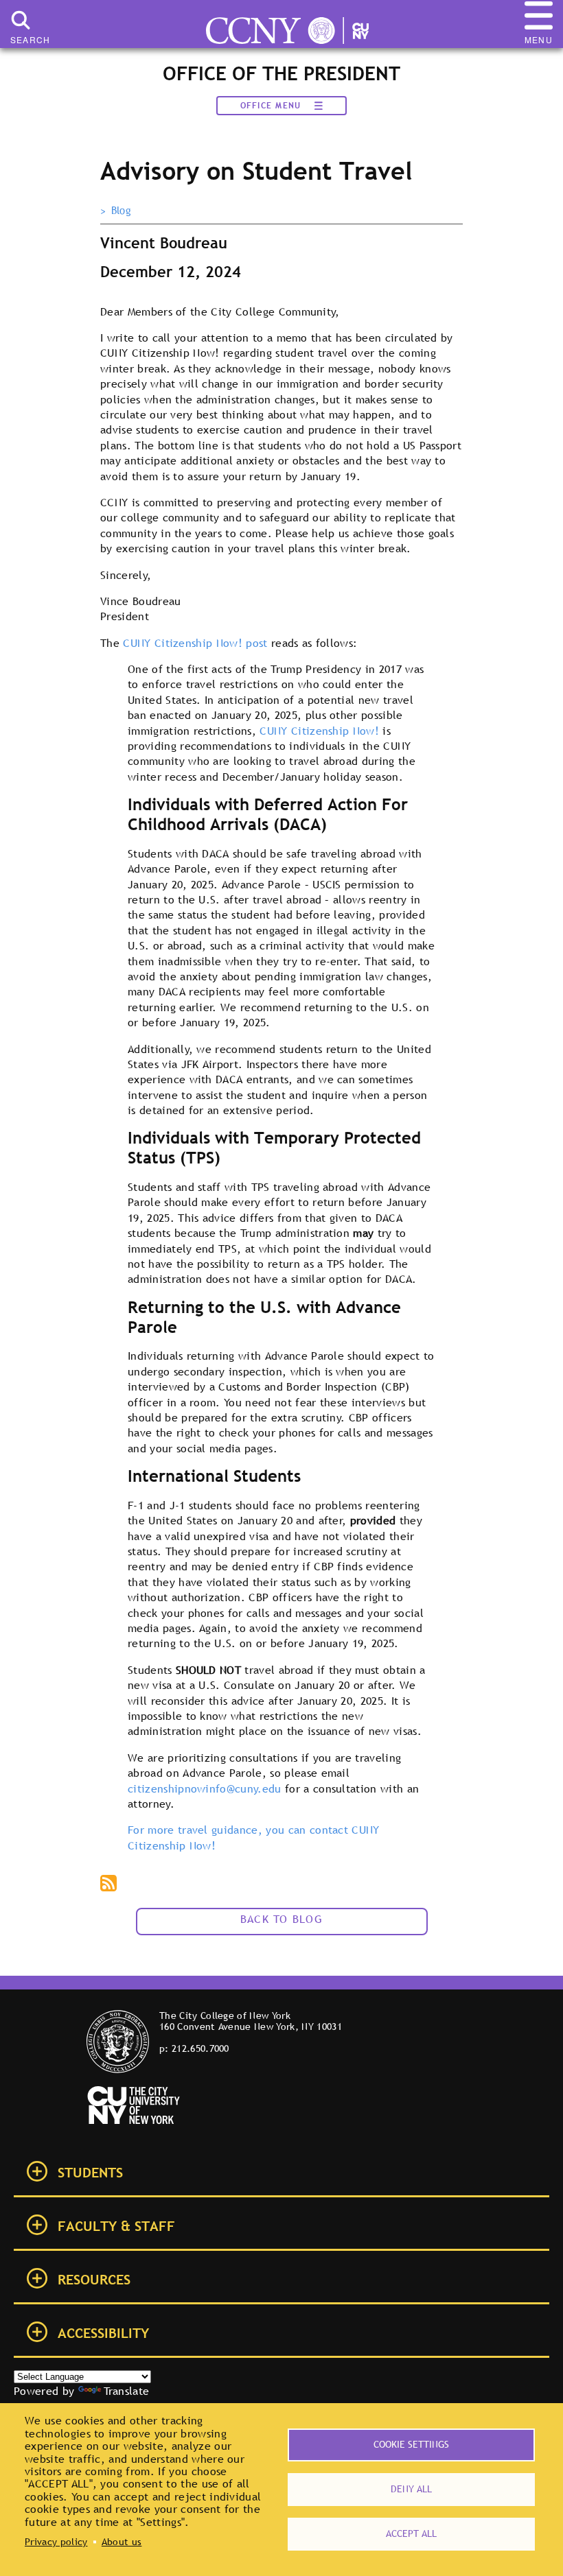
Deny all (411, 2489)
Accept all (411, 2533)
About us (122, 2542)
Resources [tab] (94, 2280)
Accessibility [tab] (103, 2333)
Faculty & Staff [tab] (116, 2226)
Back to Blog (281, 1919)
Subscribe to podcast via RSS (110, 1884)
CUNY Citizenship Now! (319, 731)
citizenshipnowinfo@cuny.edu (205, 1788)
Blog (121, 211)
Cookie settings (411, 2444)
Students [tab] (90, 2173)
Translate (127, 2391)
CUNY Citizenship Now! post (195, 643)
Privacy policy (56, 2542)
